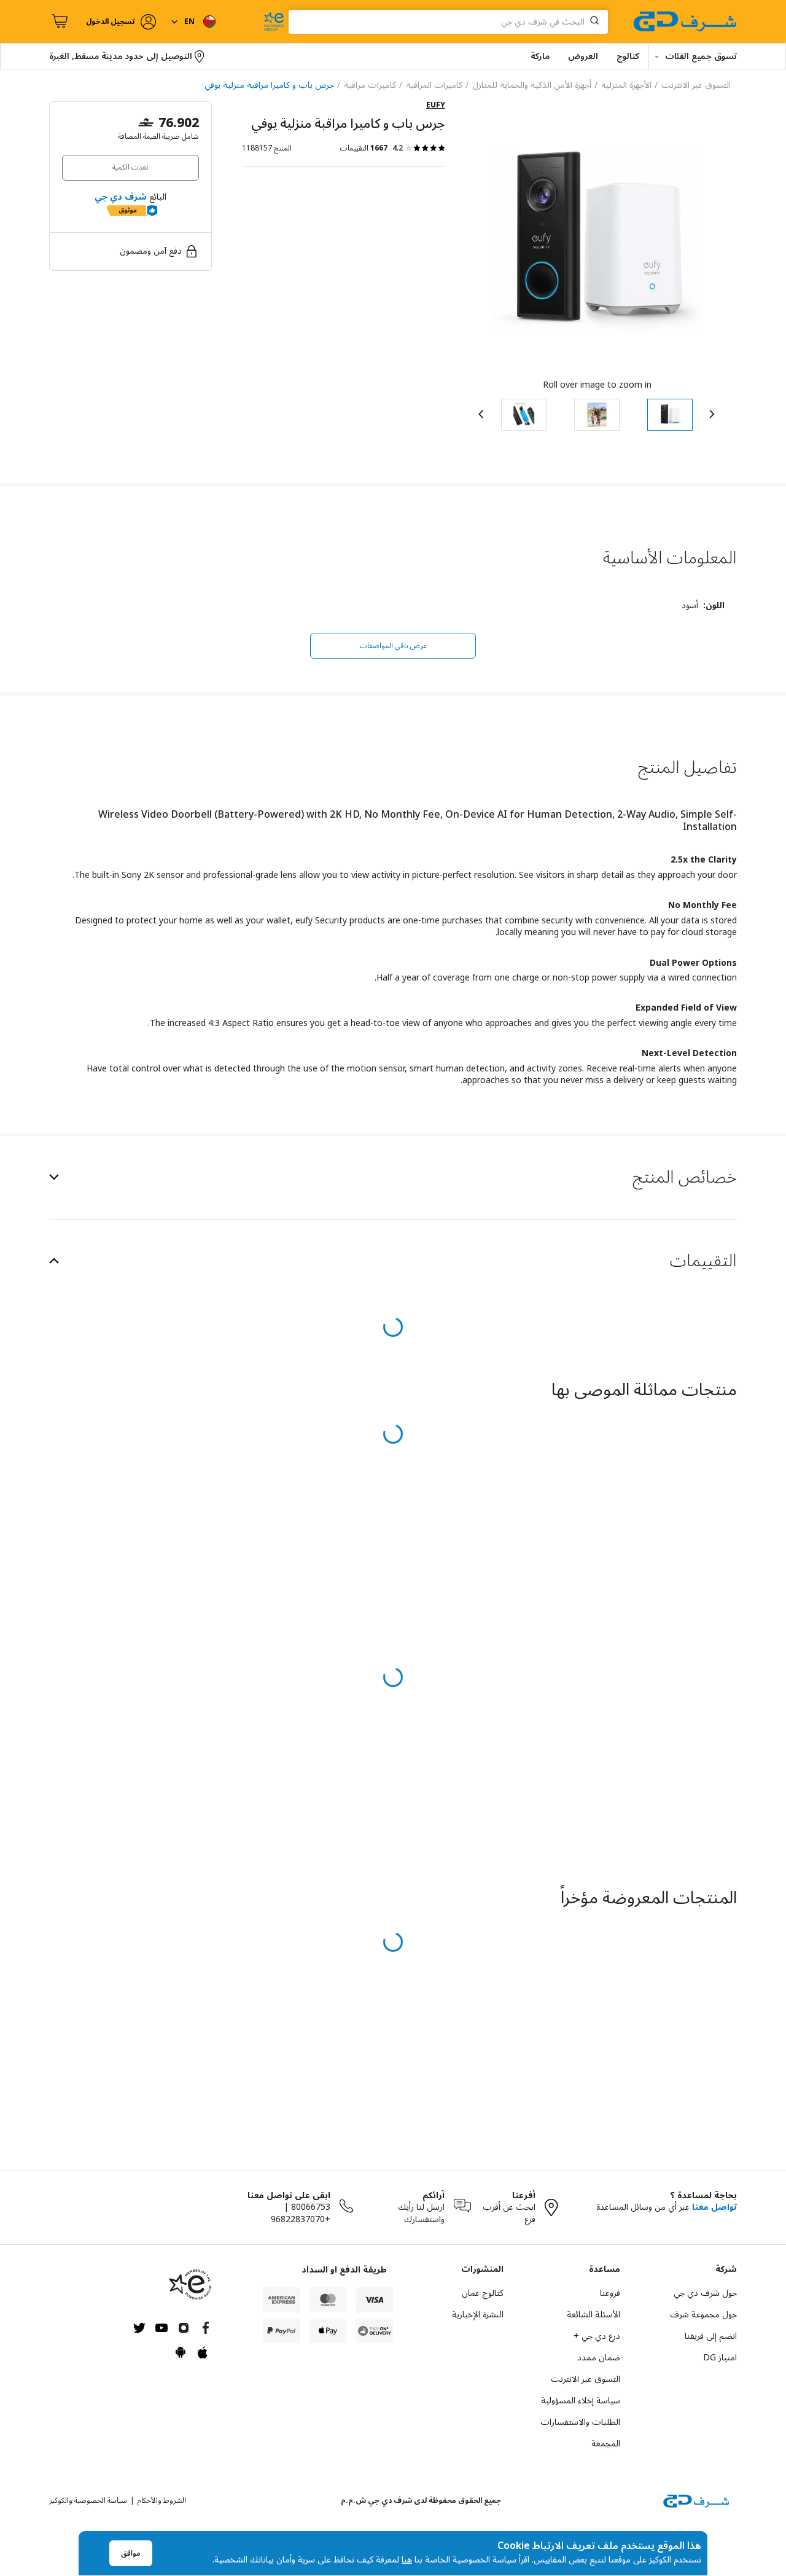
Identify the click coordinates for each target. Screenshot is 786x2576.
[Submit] (597, 22)
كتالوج (628, 56)
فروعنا (610, 2293)
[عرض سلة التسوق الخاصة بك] (58, 22)
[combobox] (448, 22)
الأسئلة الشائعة (593, 2315)
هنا (407, 2560)
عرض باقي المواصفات (393, 646)
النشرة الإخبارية (478, 2315)
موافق (131, 2554)
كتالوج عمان (483, 2293)
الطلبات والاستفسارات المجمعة (580, 2433)
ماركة (540, 56)
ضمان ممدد (599, 2358)
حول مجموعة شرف (703, 2315)
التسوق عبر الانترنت (586, 2379)
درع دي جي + (597, 2336)
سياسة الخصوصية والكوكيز (88, 2501)
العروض (583, 56)
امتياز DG (720, 2358)
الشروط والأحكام (162, 2501)
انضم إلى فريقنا (711, 2336)
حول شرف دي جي (705, 2293)
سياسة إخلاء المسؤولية (581, 2401)
